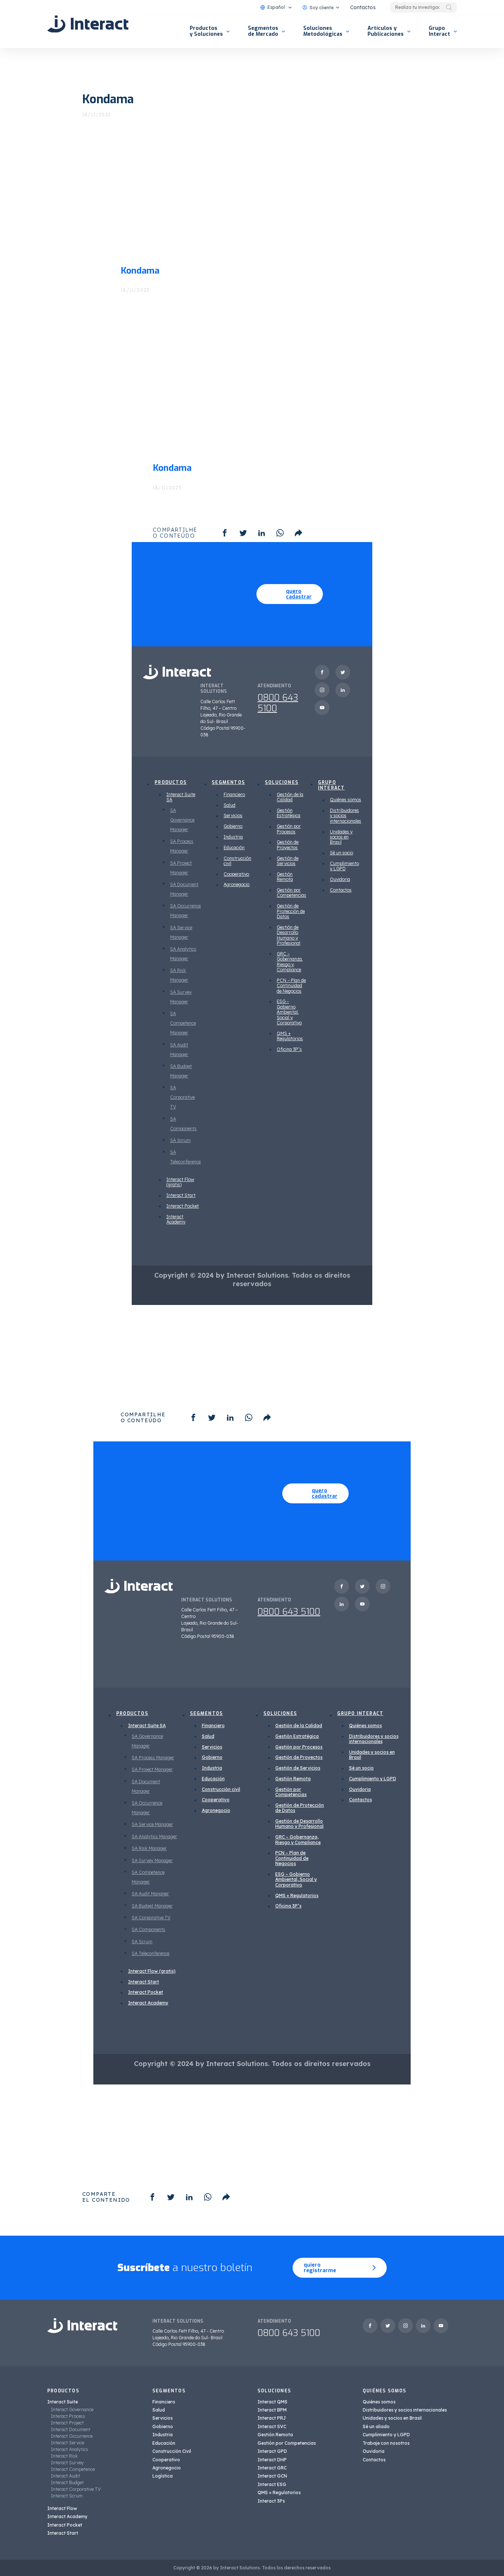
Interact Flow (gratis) (180, 1182)
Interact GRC (272, 2468)
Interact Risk (64, 2456)
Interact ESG (272, 2484)
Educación (234, 848)
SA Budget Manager (152, 1906)
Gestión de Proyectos (288, 845)
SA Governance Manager (182, 820)
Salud (229, 805)
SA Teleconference (151, 1953)
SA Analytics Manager (154, 1836)
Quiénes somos (346, 800)
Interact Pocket (183, 1206)
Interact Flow (62, 2508)
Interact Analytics (70, 2449)
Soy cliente (322, 8)
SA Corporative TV (182, 1097)
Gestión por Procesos (289, 829)
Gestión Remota (285, 877)
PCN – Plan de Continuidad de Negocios (291, 986)
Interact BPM (272, 2410)
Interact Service (68, 2443)
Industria (233, 837)
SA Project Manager (152, 1769)
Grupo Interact (439, 31)
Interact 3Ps (271, 2501)
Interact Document (71, 2429)
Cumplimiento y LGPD (344, 866)
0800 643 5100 (278, 703)
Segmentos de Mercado (263, 31)
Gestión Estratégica (289, 813)
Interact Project (67, 2423)
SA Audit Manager (150, 1894)
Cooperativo (236, 874)
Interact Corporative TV (76, 2489)
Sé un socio (341, 853)
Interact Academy (176, 1219)
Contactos (363, 7)
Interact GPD (272, 2451)
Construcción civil (237, 861)
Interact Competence (73, 2469)
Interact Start (181, 1195)
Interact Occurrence (72, 2436)
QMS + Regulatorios (290, 1036)
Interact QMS (272, 2402)
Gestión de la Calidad (290, 797)
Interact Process (68, 2416)
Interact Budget (67, 2483)
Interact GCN (272, 2476)
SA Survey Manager (152, 1860)
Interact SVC (272, 2426)
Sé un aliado (376, 2426)
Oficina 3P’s (289, 1049)
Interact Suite (63, 2402)
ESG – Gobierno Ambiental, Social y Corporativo (289, 1012)
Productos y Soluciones (206, 31)
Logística (163, 2476)
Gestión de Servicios (288, 861)
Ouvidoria (340, 879)
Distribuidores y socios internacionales (346, 816)
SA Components (149, 1929)
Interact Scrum (67, 2496)
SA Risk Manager (149, 1848)
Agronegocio (237, 884)
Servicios (233, 815)
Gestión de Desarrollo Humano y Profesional (289, 935)
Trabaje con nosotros (386, 2443)
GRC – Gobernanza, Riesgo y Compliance (290, 962)
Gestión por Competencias (291, 893)
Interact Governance (72, 2410)
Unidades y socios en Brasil (341, 837)
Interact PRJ (272, 2418)
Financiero (234, 794)
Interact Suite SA (181, 797)
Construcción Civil (172, 2451)
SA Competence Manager (183, 1023)
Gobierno (233, 826)
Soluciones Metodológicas (323, 31)
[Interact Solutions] (88, 24)
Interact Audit (65, 2476)
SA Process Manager (153, 1758)
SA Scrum (180, 1140)
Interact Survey (67, 2463)
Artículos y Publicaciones (386, 31)
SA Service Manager (152, 1824)
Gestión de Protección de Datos (291, 911)
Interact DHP (272, 2460)
